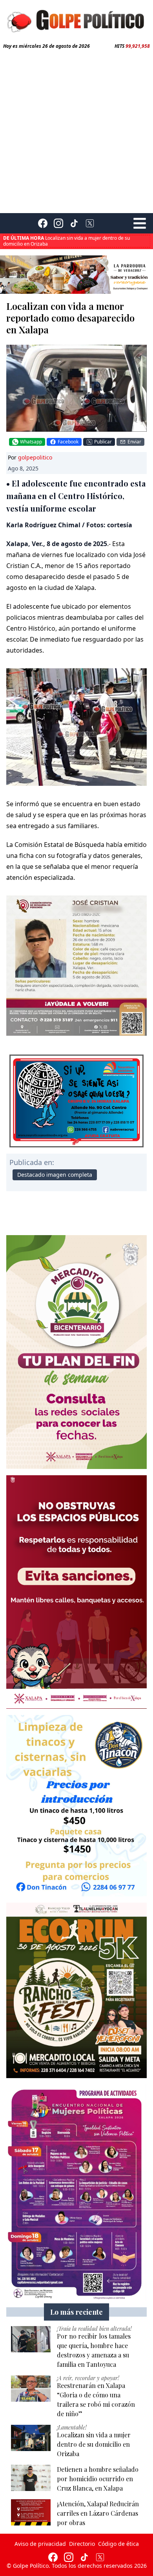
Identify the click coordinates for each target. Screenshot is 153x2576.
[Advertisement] (76, 130)
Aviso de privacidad (40, 2544)
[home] (76, 20)
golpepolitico (35, 457)
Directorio (82, 2544)
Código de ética (118, 2544)
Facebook (68, 442)
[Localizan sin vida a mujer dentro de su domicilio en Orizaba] (31, 2438)
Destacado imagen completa (55, 1175)
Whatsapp (31, 442)
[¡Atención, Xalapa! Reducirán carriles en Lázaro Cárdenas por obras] (31, 2512)
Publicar (103, 442)
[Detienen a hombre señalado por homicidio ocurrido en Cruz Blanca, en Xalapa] (31, 2478)
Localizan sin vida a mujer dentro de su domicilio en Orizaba (66, 241)
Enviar (134, 442)
